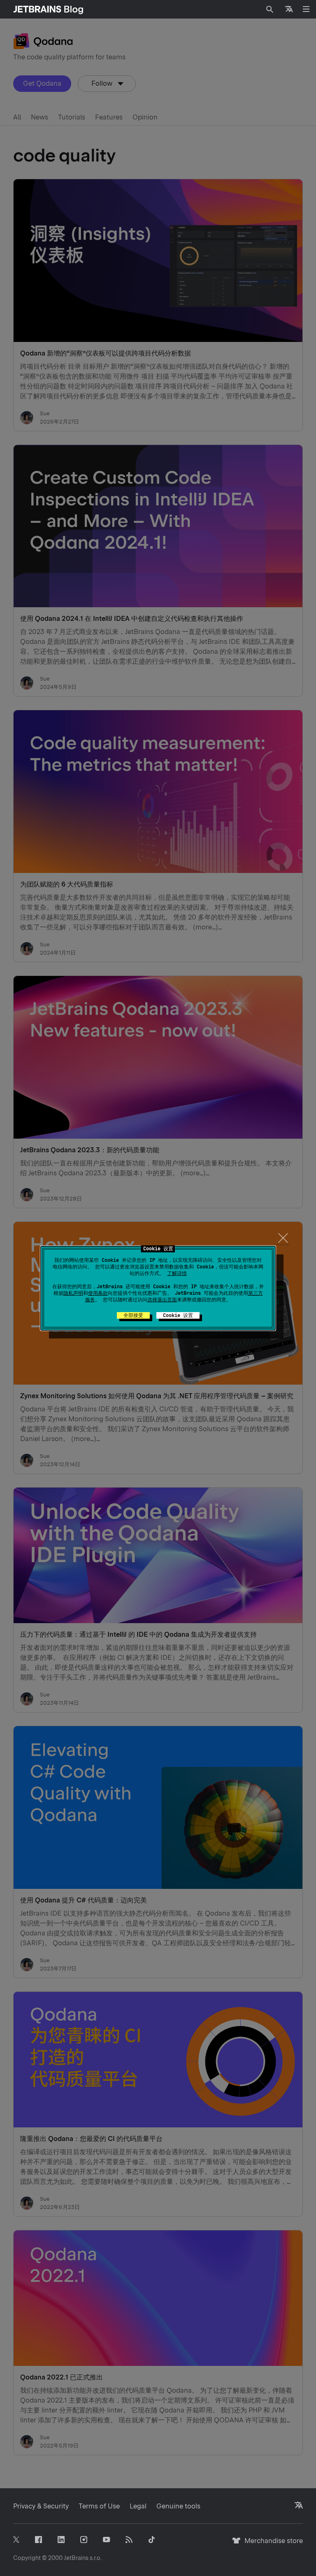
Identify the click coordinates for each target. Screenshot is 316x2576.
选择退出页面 (162, 1300)
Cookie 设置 (178, 1315)
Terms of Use (99, 2506)
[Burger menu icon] (306, 9)
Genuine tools (178, 2506)
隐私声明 (73, 1293)
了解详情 (177, 1273)
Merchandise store (271, 2544)
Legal (138, 2506)
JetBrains (76, 2558)
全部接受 (133, 1315)
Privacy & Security (41, 2506)
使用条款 (98, 1293)
